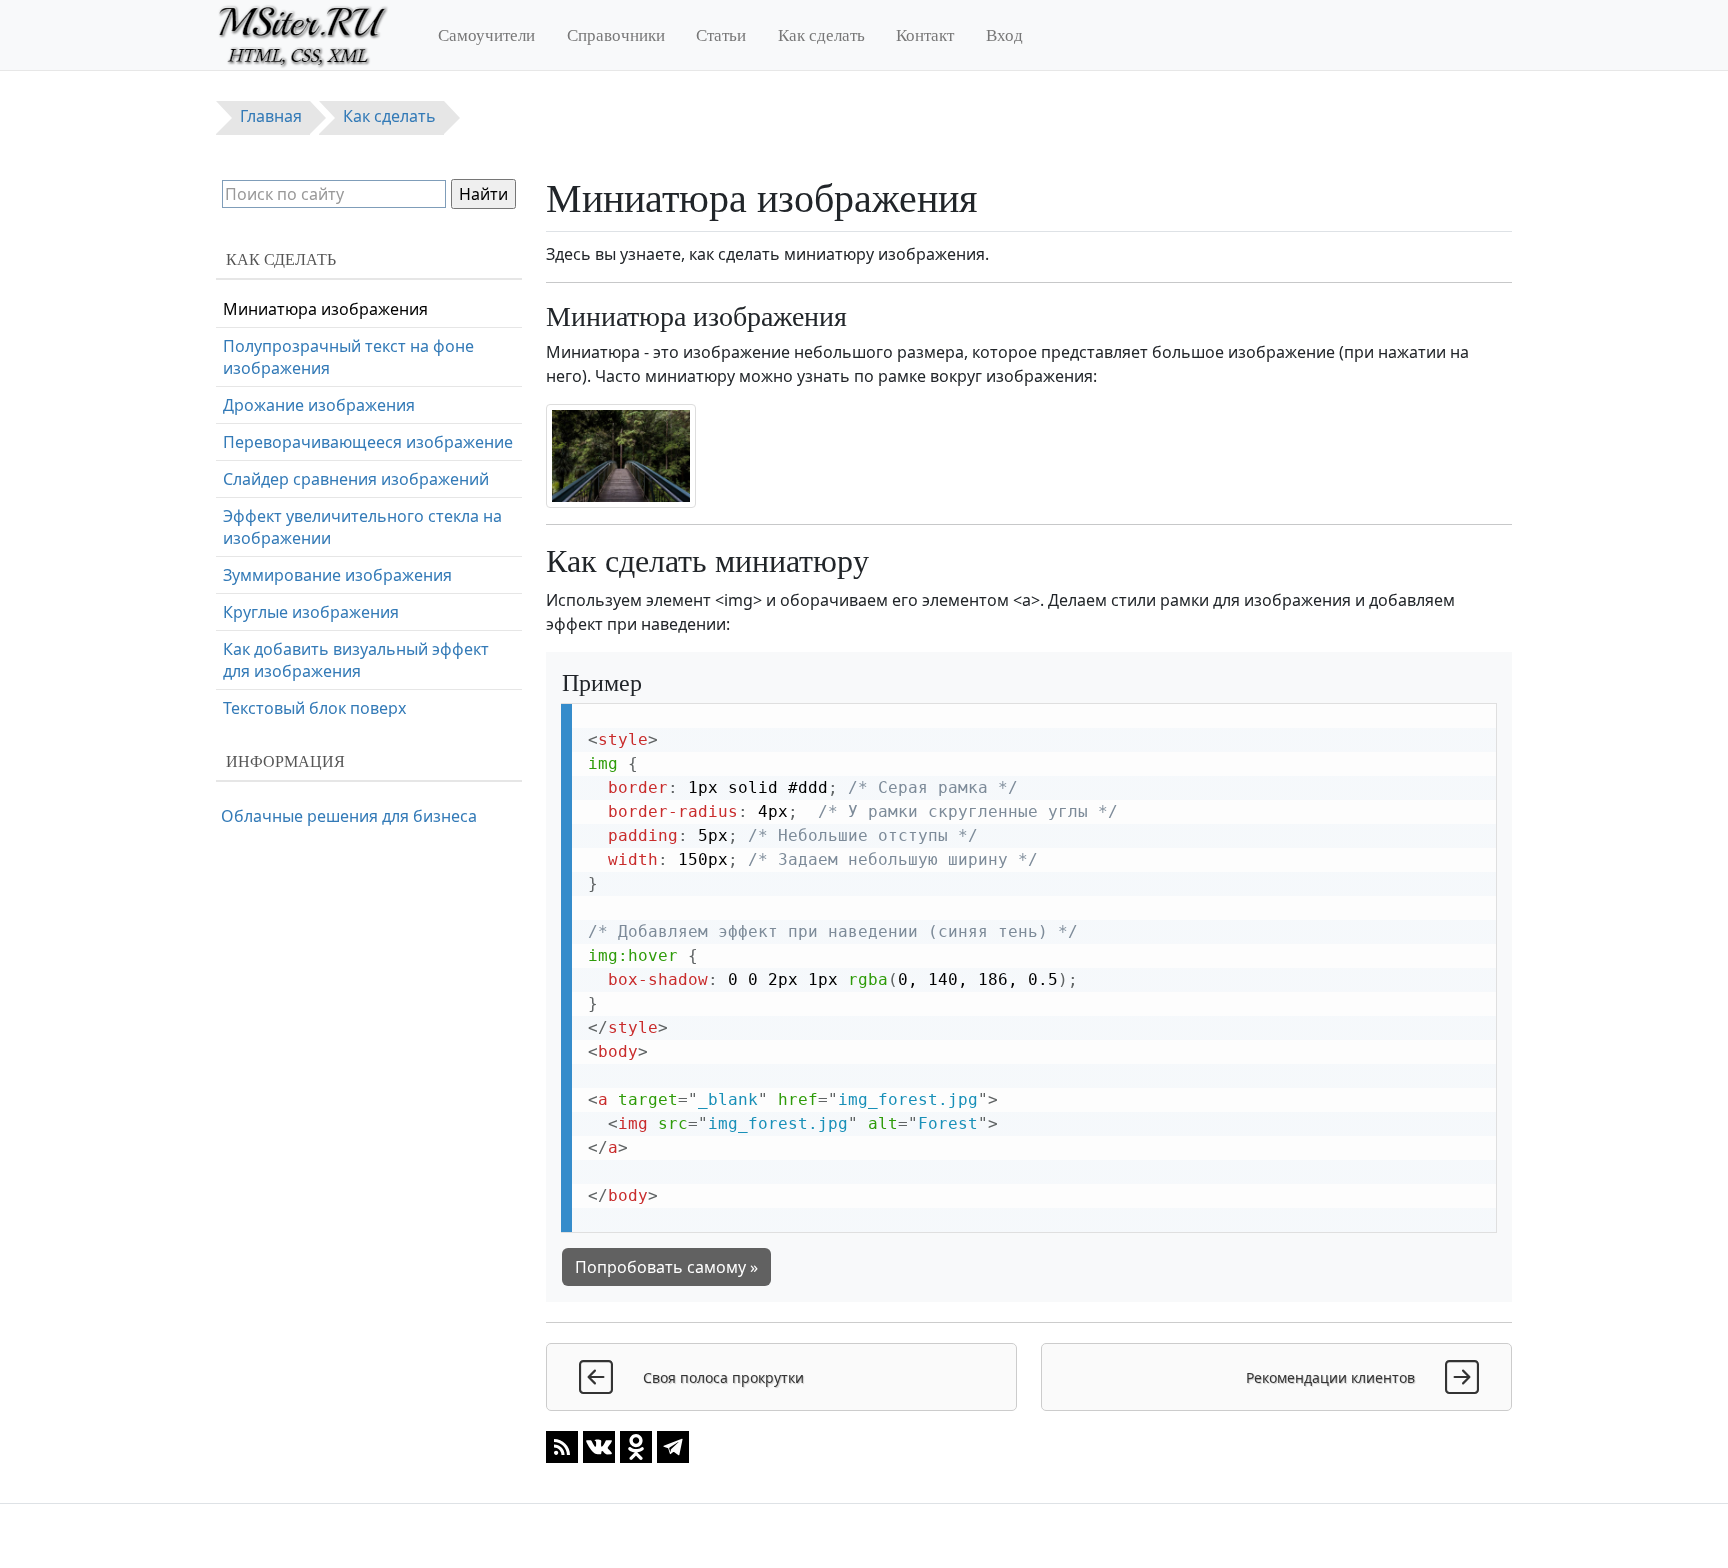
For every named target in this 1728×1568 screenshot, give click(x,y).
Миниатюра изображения (325, 309)
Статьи (721, 34)
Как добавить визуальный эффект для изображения (356, 660)
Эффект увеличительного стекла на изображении (362, 527)
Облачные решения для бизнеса (349, 816)
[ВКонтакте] (599, 1446)
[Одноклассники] (636, 1446)
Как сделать (821, 34)
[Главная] (311, 35)
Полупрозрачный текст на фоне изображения (348, 357)
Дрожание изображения (319, 405)
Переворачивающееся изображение (368, 442)
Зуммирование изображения (337, 575)
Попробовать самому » (666, 1267)
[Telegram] (673, 1446)
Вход (1004, 34)
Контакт (925, 34)
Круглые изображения (311, 612)
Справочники (616, 34)
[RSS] (562, 1446)
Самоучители (486, 34)
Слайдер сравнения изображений (356, 479)
